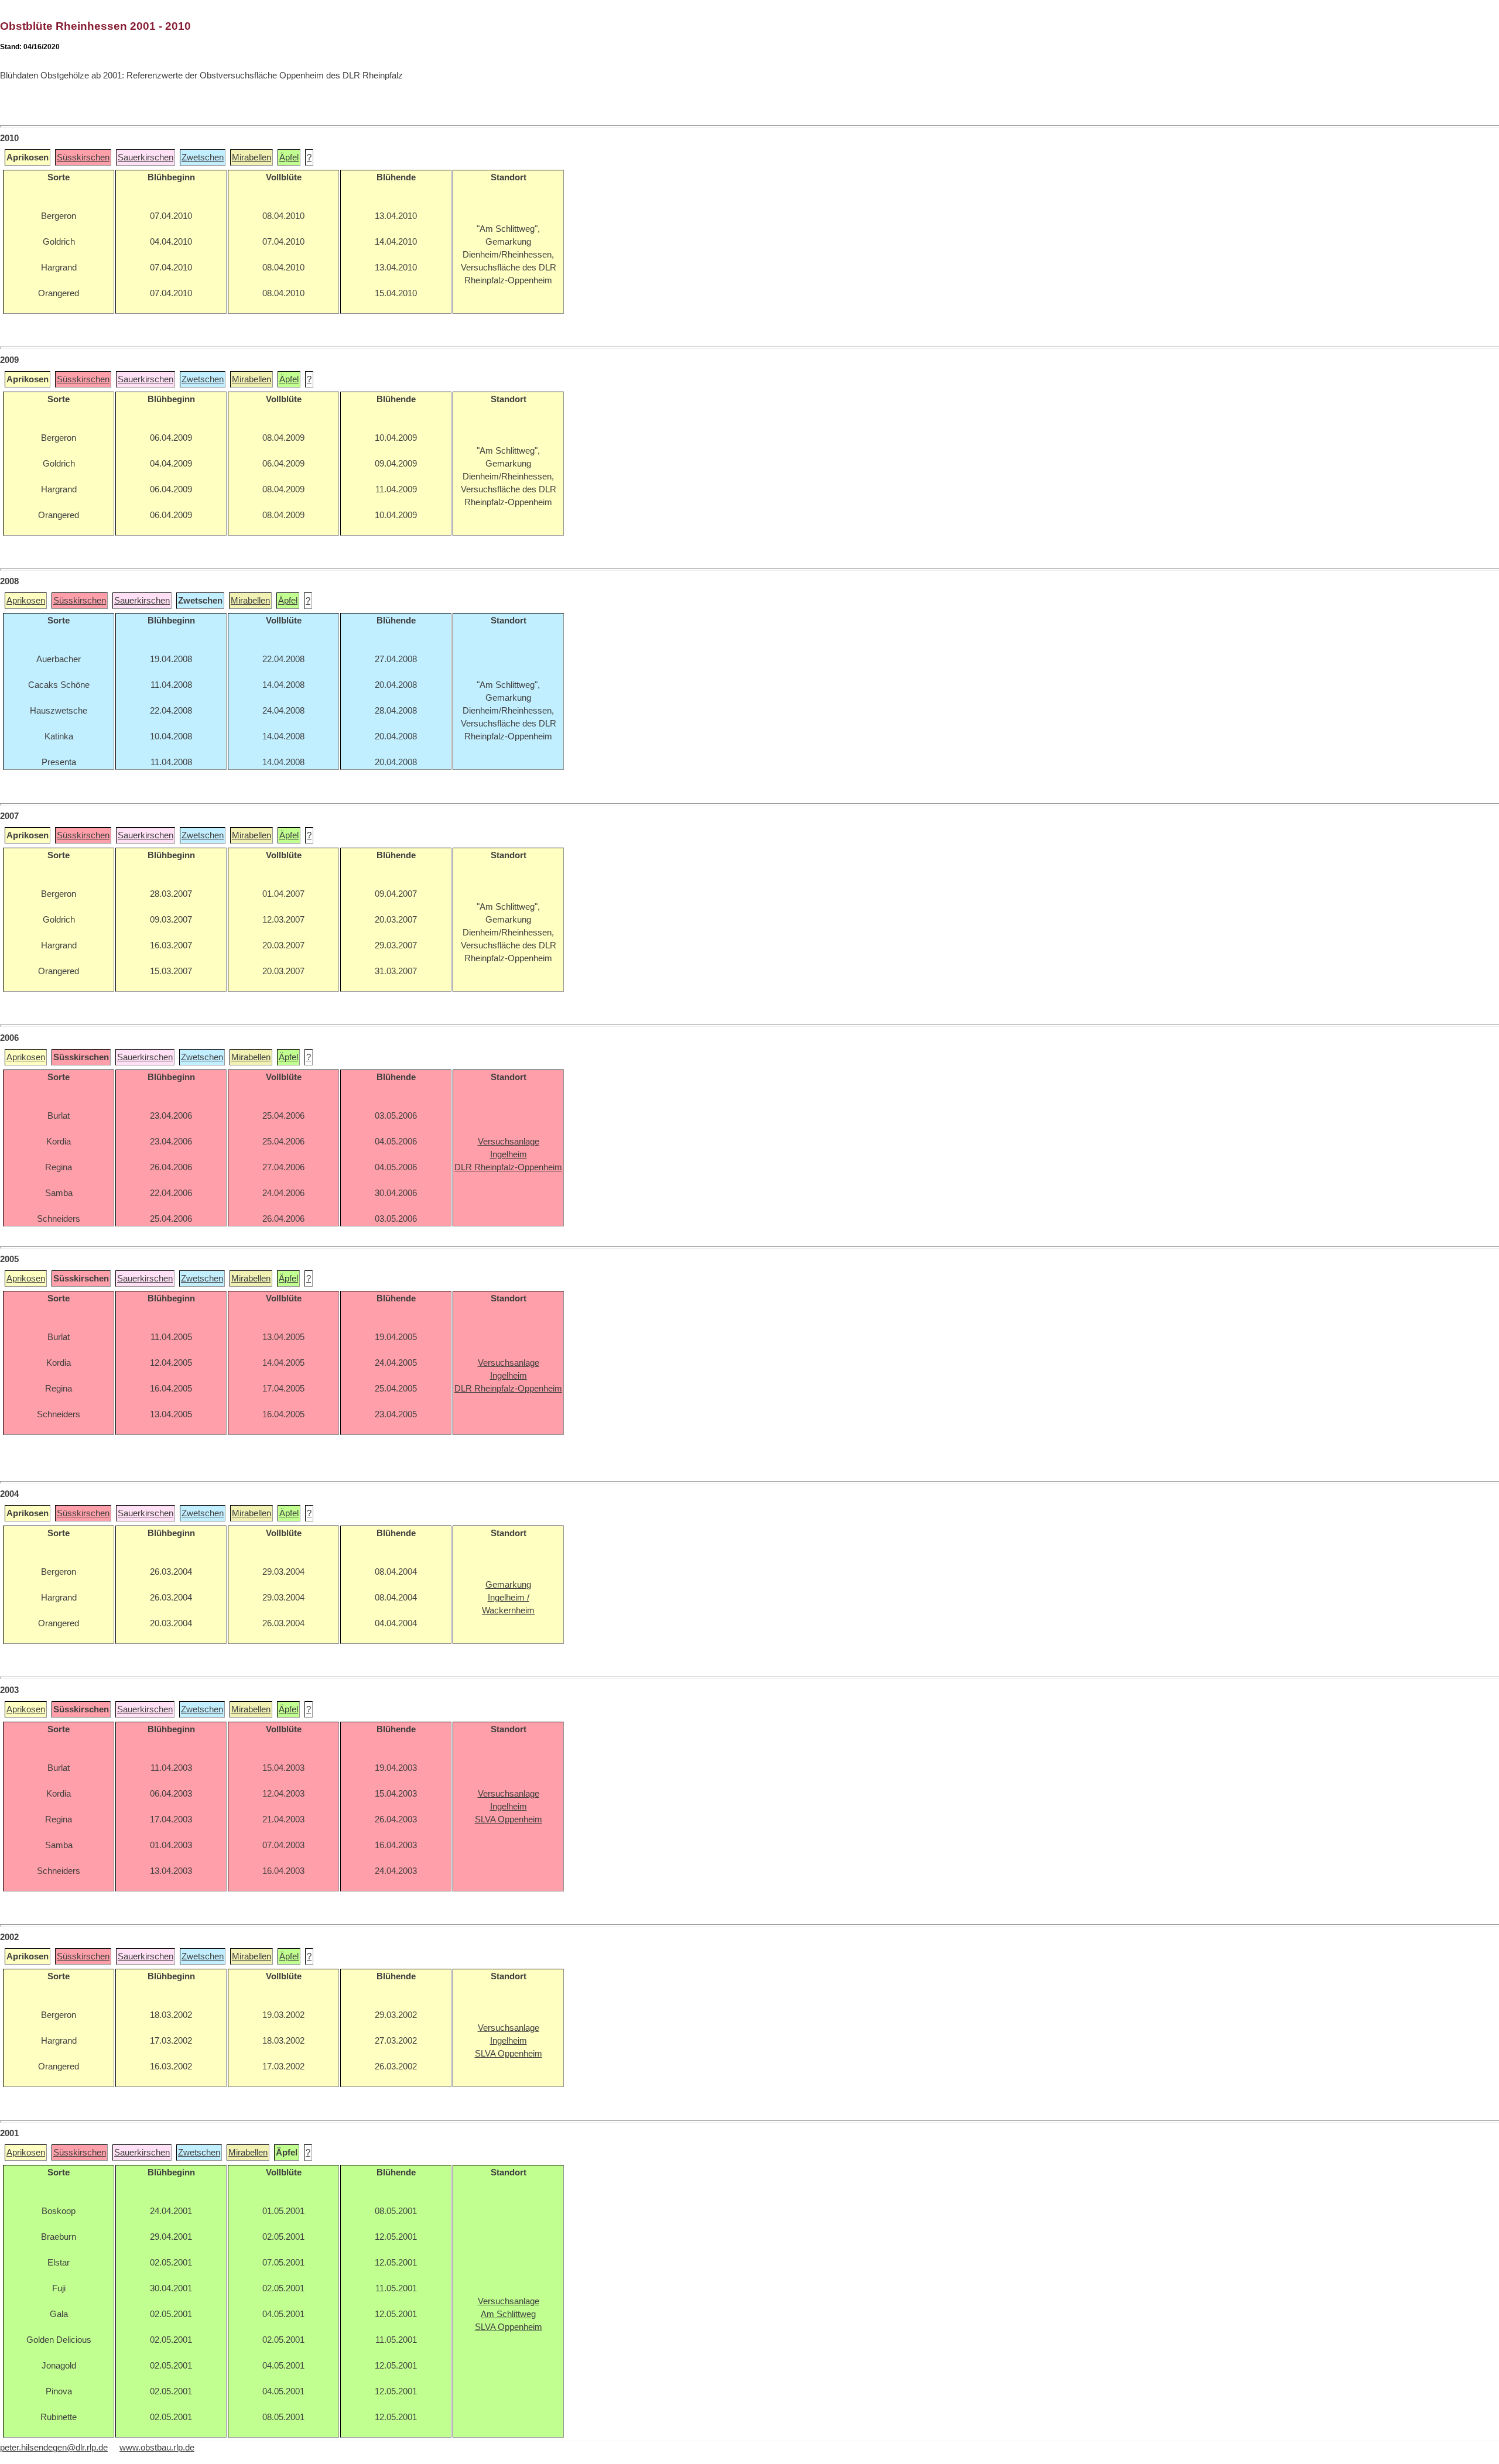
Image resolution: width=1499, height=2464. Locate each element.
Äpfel (289, 157)
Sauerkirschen (146, 157)
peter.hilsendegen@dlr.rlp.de (54, 2448)
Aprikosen (26, 601)
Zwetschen (203, 157)
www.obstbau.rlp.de (157, 2448)
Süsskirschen (83, 157)
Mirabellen (251, 157)
